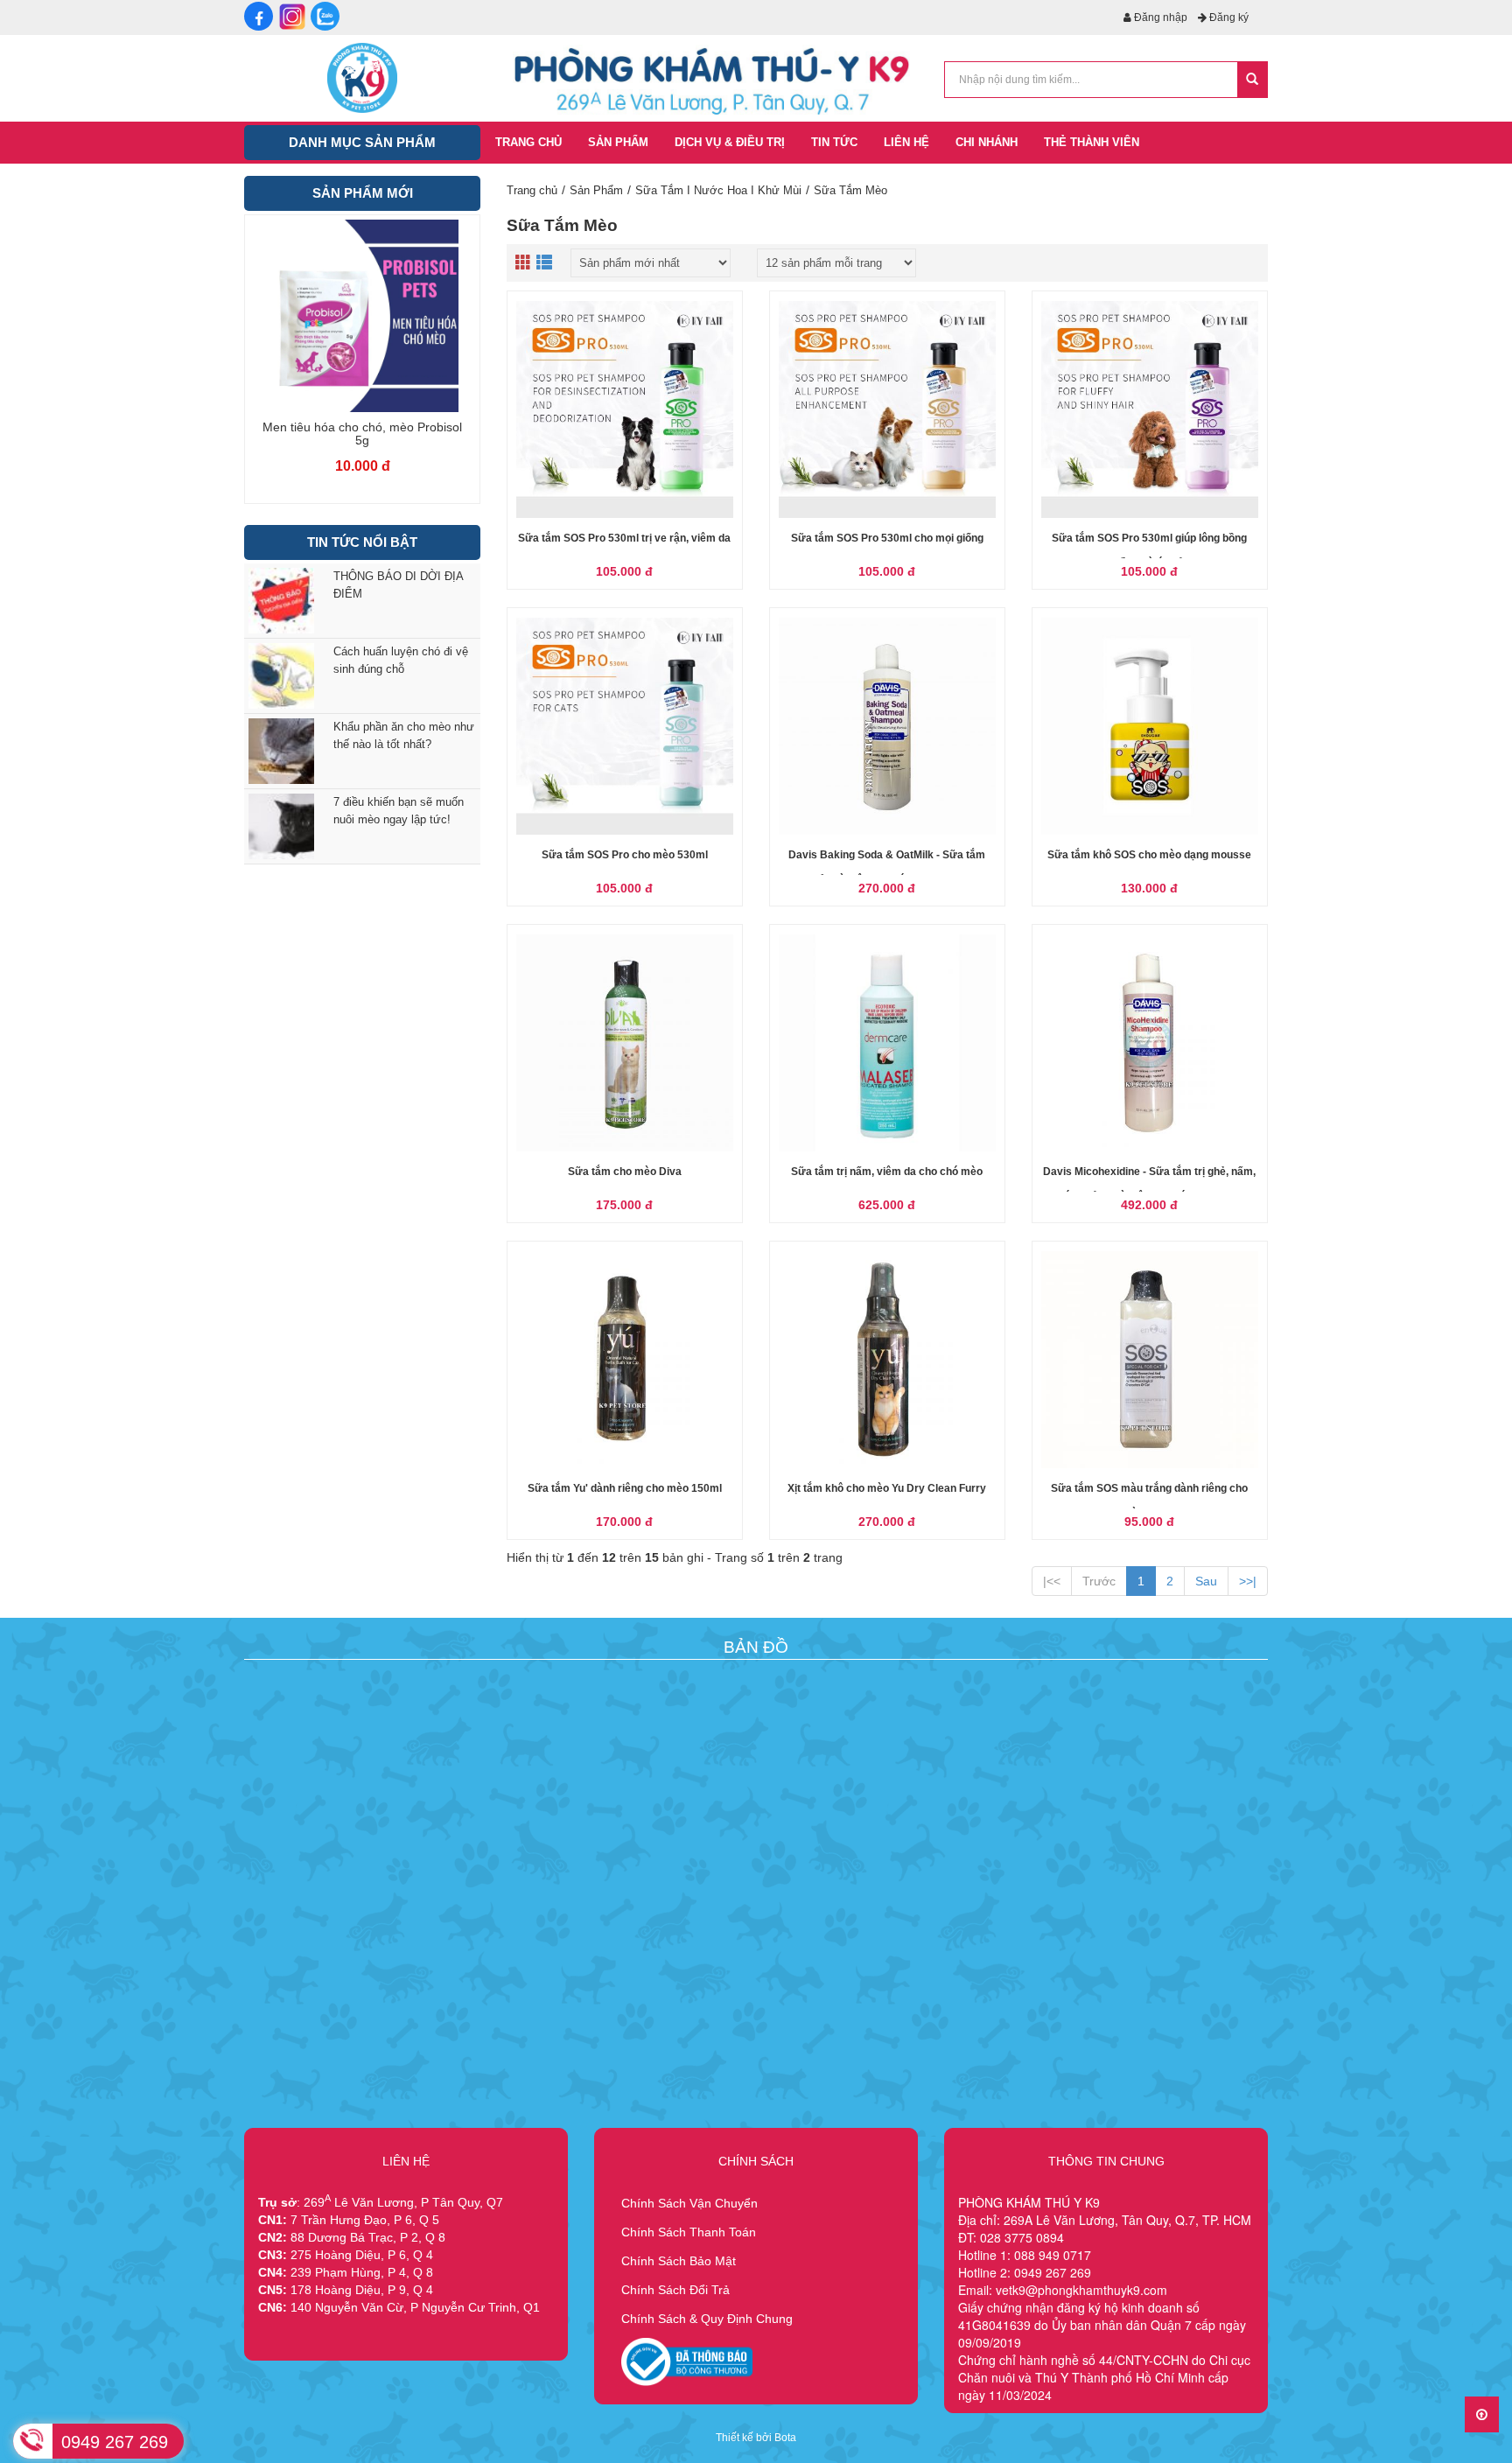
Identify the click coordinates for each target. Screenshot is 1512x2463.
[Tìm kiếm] (1252, 80)
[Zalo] (325, 16)
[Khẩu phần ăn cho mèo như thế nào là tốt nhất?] (278, 751)
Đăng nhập (1159, 17)
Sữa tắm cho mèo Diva (625, 1172)
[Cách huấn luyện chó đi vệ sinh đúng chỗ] (278, 676)
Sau (1206, 1581)
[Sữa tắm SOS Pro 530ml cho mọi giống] (887, 409)
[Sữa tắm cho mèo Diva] (625, 1043)
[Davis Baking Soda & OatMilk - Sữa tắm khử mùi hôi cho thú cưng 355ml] (887, 726)
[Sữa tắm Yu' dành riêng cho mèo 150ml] (625, 1360)
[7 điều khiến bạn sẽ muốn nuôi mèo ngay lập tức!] (278, 826)
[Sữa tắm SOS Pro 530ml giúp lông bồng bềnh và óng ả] (1150, 409)
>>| (1248, 1581)
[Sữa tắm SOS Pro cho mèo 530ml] (625, 726)
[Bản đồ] (752, 1730)
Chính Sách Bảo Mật (679, 2261)
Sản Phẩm (596, 190)
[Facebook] (259, 16)
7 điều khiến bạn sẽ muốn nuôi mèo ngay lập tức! (399, 811)
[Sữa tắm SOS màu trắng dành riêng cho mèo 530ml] (1150, 1360)
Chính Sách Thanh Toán (689, 2232)
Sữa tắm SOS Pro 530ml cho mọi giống (887, 538)
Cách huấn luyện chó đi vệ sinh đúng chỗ (401, 660)
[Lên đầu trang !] (1482, 2414)
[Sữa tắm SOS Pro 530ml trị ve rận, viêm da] (625, 409)
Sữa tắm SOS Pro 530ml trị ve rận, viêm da (624, 538)
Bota (785, 2438)
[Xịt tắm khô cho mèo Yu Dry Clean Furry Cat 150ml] (887, 1360)
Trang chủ (532, 190)
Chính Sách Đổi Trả (675, 2290)
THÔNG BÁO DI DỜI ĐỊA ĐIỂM (398, 585)
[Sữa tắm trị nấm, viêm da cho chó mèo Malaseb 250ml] (887, 1043)
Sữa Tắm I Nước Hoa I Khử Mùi (718, 190)
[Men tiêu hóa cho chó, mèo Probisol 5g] (362, 316)
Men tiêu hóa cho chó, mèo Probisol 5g (362, 434)
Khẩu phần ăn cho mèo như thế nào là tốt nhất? (404, 735)
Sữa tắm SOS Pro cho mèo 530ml (625, 855)
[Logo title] (362, 77)
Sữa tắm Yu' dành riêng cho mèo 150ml (625, 1488)
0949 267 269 (115, 2442)
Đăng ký (1228, 17)
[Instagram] (292, 16)
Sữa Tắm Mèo (850, 190)
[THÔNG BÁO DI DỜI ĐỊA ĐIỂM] (278, 601)
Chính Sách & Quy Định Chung (707, 2319)
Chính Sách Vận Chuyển (689, 2203)
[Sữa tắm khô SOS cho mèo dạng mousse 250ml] (1150, 726)
